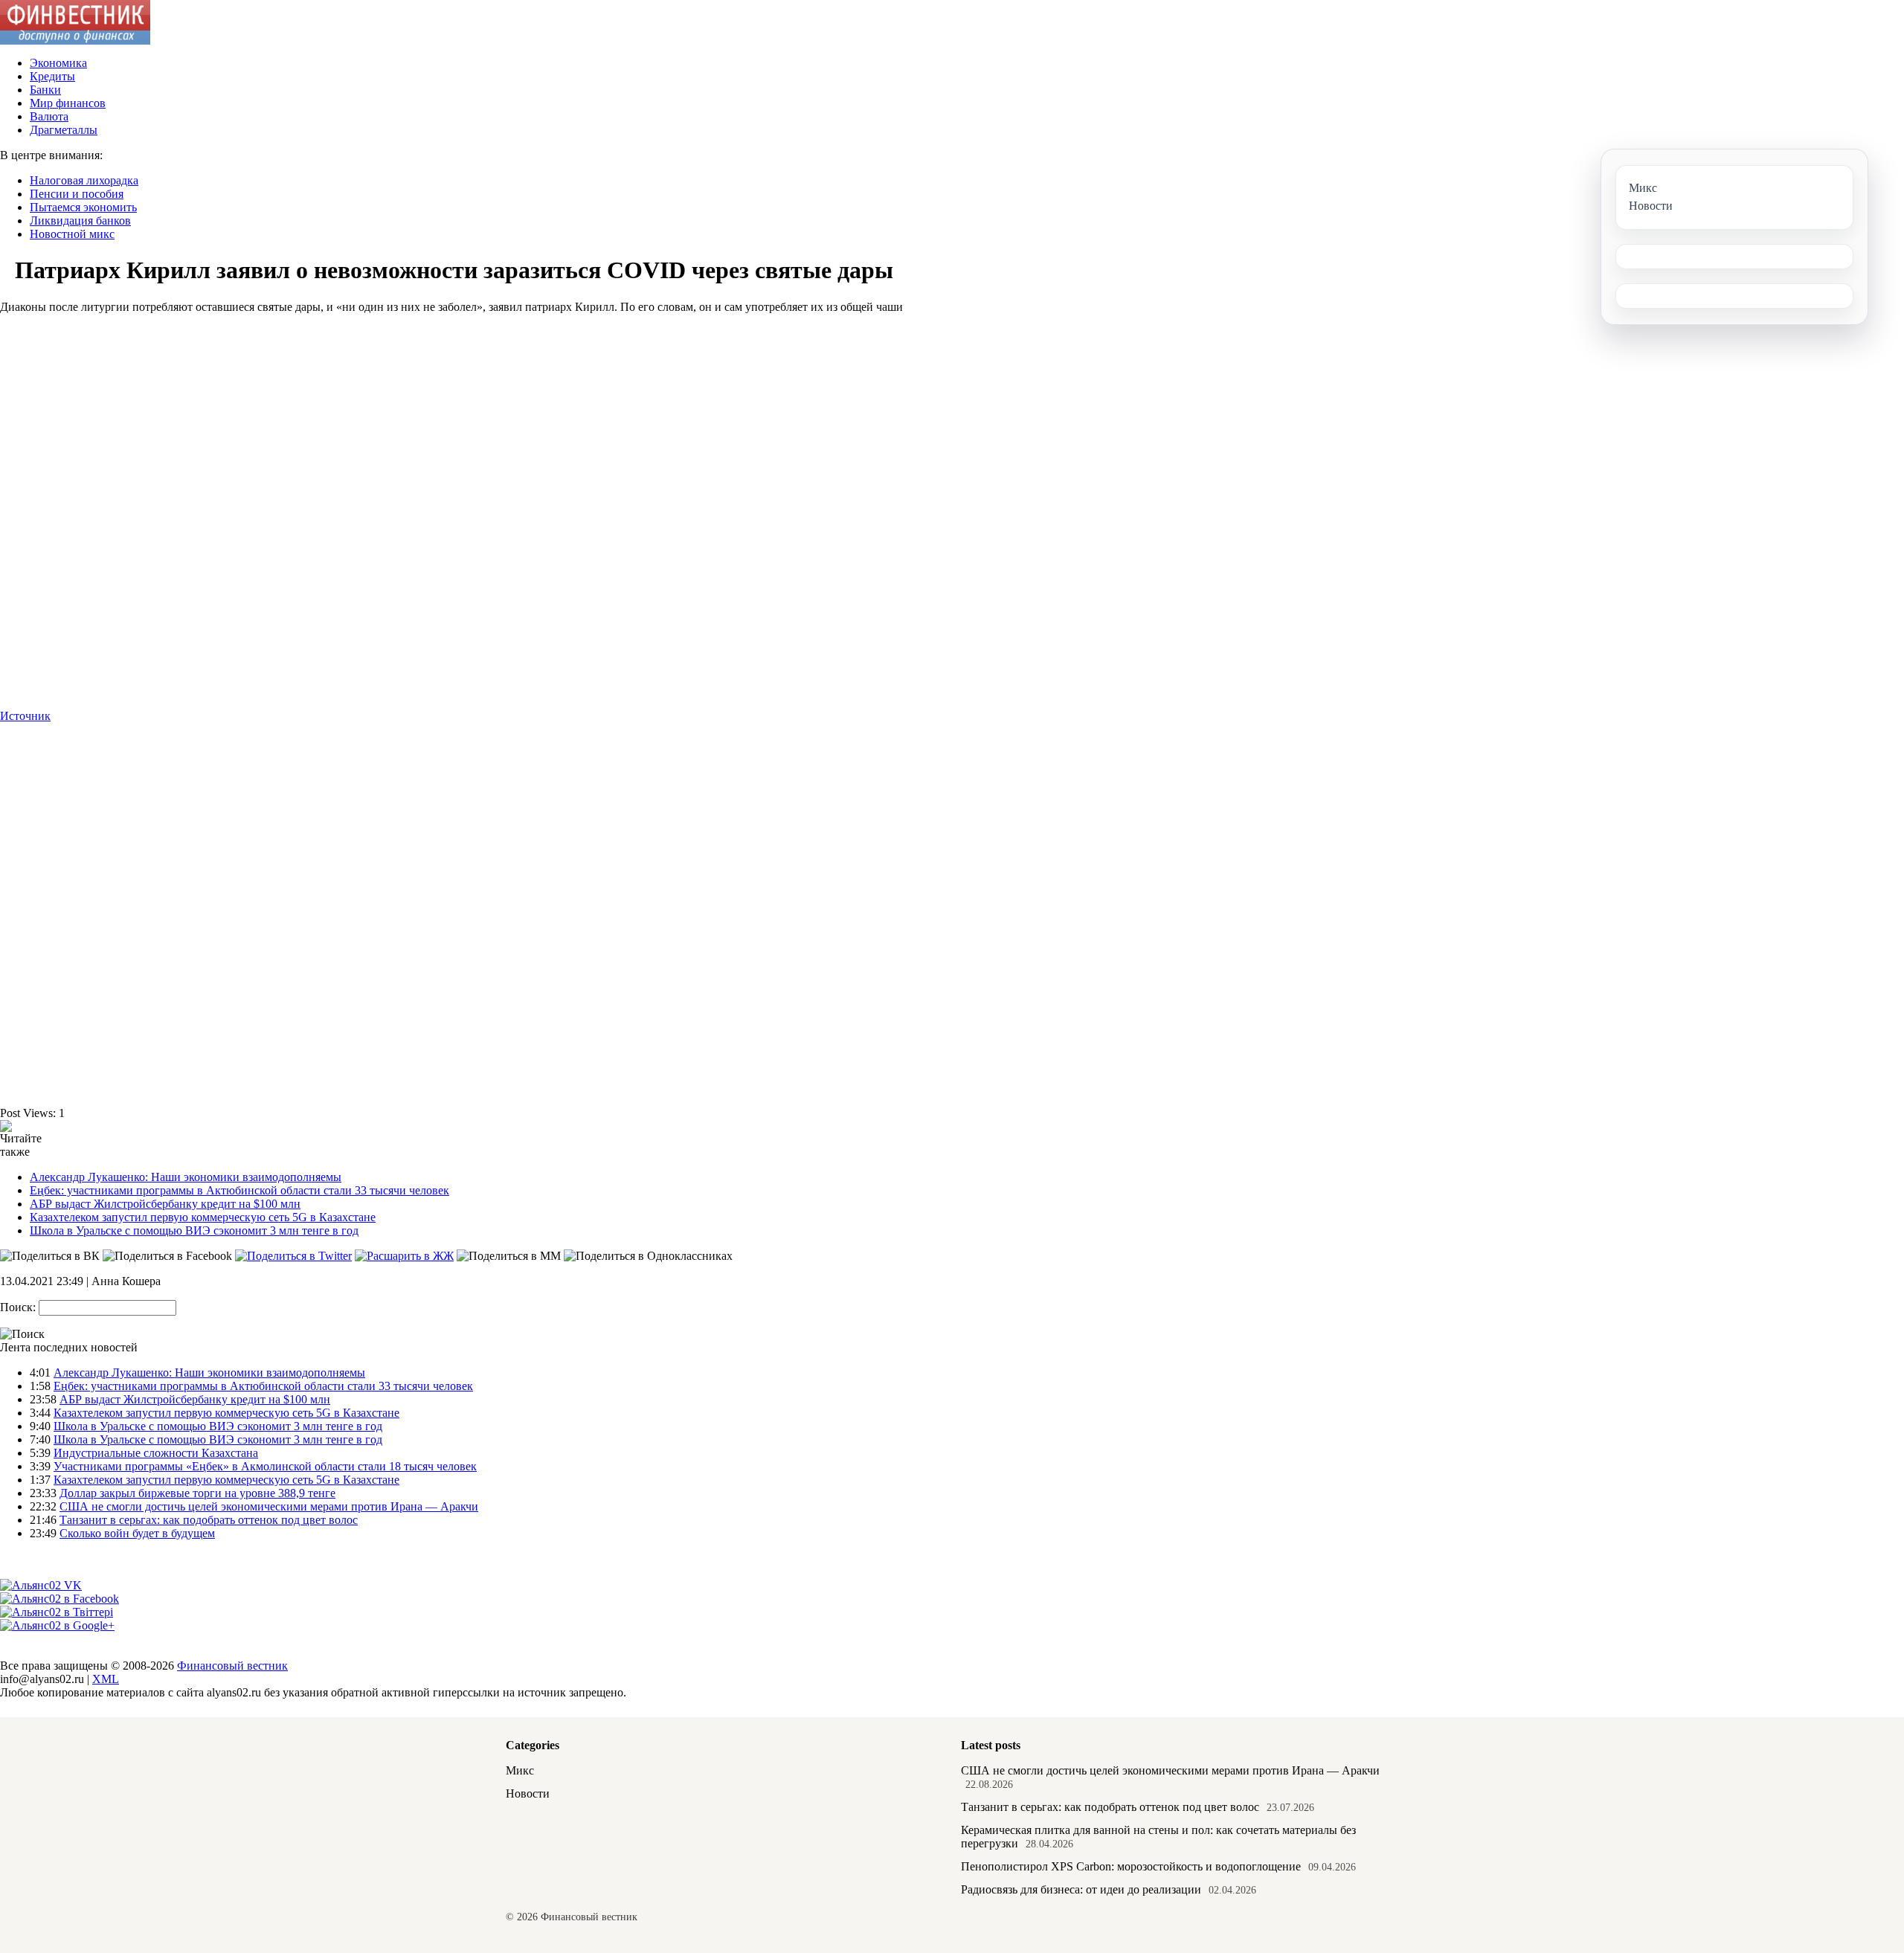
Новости (528, 1793)
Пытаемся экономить (83, 207)
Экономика (58, 63)
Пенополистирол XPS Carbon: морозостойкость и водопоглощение (1131, 1866)
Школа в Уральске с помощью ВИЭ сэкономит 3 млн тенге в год (194, 1230)
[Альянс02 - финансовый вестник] (75, 41)
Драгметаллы (64, 130)
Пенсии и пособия (77, 194)
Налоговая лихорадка (84, 180)
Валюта (49, 116)
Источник (25, 716)
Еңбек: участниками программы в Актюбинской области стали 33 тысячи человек (239, 1190)
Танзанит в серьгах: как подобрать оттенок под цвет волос (209, 1520)
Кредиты (52, 76)
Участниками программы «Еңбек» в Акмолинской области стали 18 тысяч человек (265, 1466)
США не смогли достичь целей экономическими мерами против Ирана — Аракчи (269, 1506)
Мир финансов (68, 103)
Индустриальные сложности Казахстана (156, 1453)
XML (106, 1679)
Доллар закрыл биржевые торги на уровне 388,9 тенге (197, 1493)
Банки (45, 90)
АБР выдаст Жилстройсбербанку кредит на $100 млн (165, 1204)
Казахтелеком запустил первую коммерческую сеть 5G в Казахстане (203, 1217)
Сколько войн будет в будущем (137, 1533)
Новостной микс (72, 234)
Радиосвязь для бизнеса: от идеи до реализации (1081, 1889)
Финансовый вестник (232, 1666)
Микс (520, 1770)
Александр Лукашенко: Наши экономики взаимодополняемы (186, 1177)
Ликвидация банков (80, 221)
